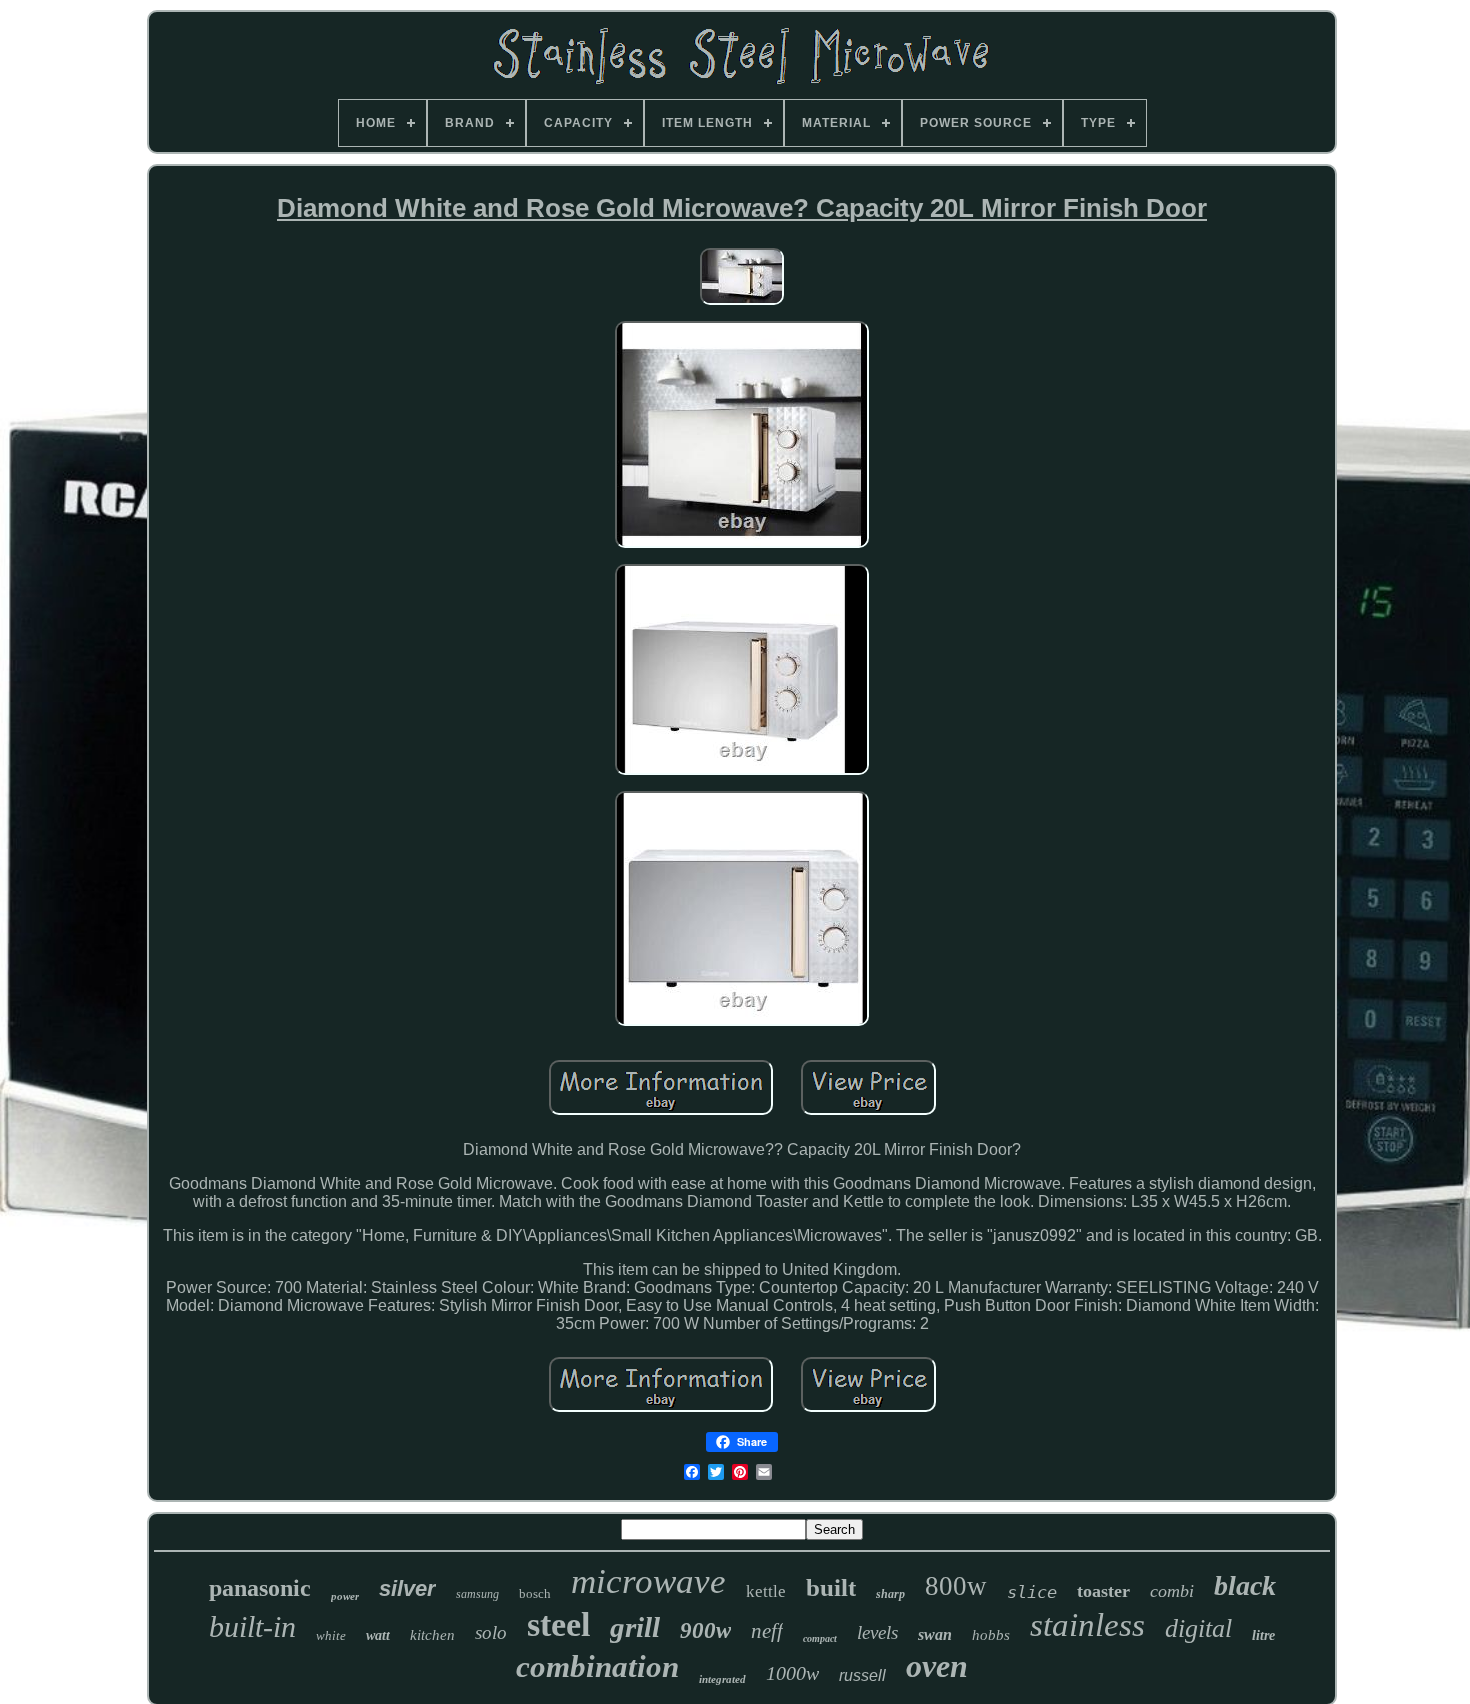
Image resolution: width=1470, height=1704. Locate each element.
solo (491, 1632)
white (331, 1635)
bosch (535, 1593)
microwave (648, 1581)
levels (877, 1632)
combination (597, 1666)
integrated (722, 1679)
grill (635, 1627)
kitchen (432, 1635)
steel (558, 1624)
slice (1032, 1592)
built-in (252, 1626)
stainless (1087, 1625)
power (345, 1596)
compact (820, 1638)
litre (1263, 1635)
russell (862, 1675)
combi (1172, 1591)
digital (1198, 1628)
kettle (766, 1591)
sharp (890, 1594)
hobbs (991, 1635)
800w (956, 1586)
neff (767, 1631)
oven (937, 1666)
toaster (1103, 1591)
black (1245, 1585)
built (831, 1587)
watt (378, 1635)
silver (407, 1588)
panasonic (260, 1588)
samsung (477, 1594)
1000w (792, 1673)
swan (935, 1634)
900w (705, 1630)
